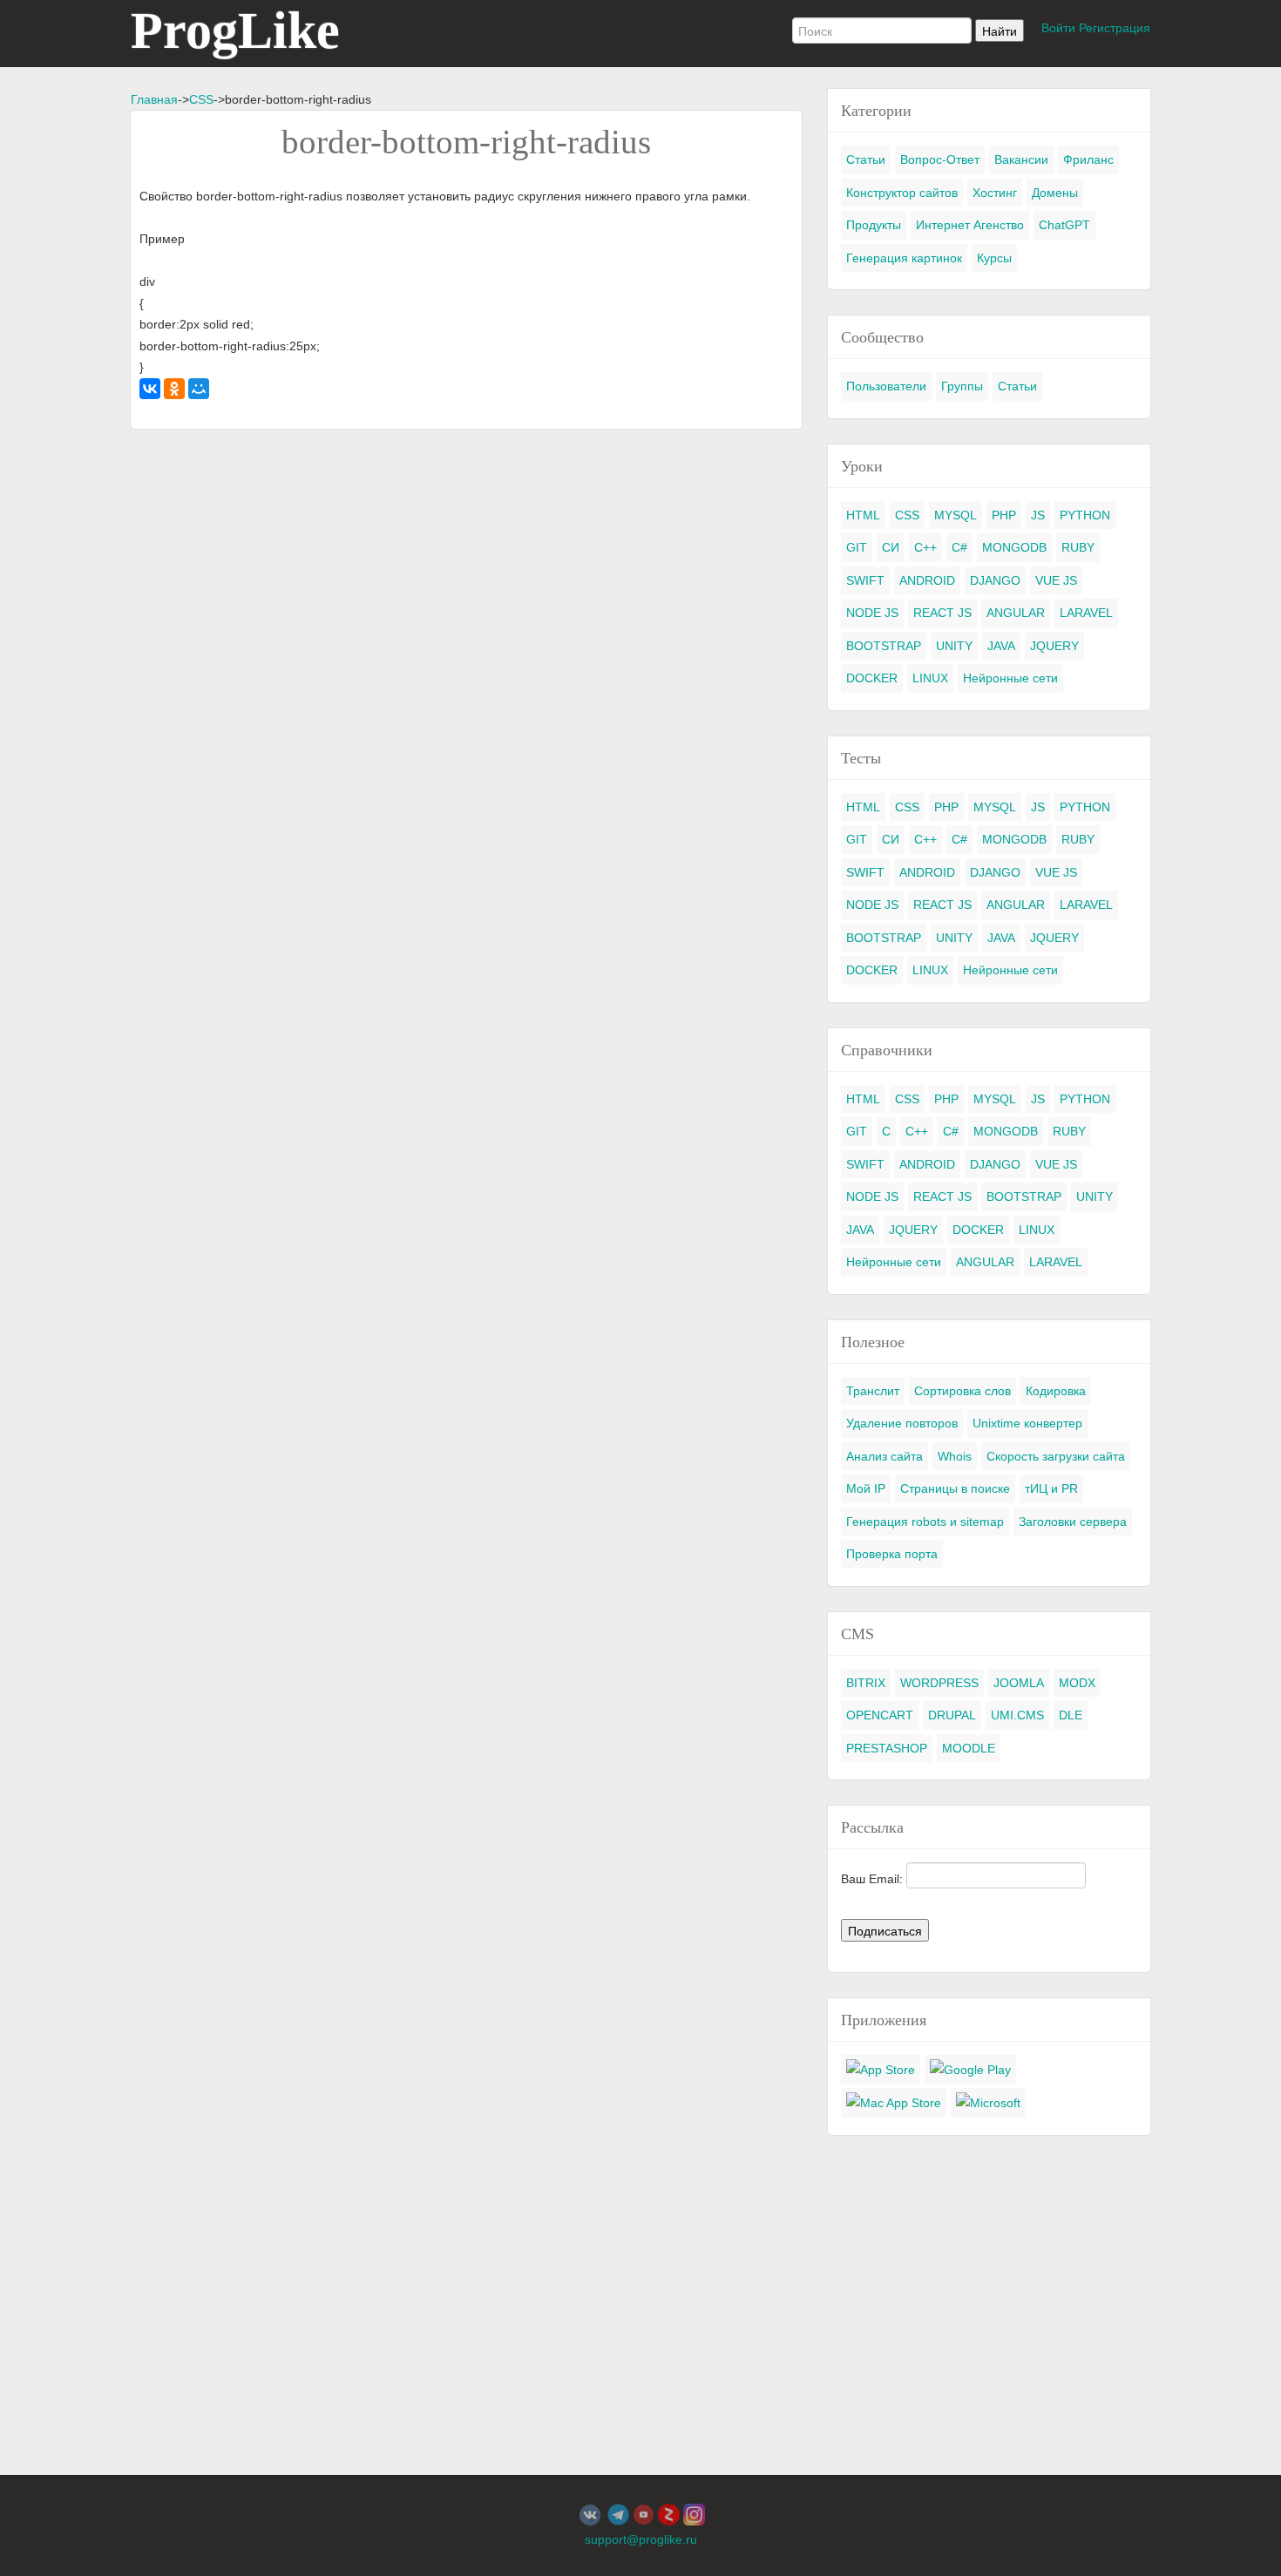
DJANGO (995, 580)
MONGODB (1014, 547)
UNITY (954, 646)
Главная (154, 99)
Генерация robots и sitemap (925, 1522)
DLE (1071, 1715)
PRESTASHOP (887, 1748)
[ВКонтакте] (150, 389)
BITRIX (866, 1683)
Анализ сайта (884, 1456)
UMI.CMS (1017, 1715)
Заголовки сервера (1073, 1522)
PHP (1004, 515)
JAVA (1001, 646)
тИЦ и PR (1051, 1488)
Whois (955, 1456)
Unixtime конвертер (1027, 1423)
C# (959, 547)
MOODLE (969, 1748)
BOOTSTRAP (884, 646)
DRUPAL (952, 1715)
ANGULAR (1016, 613)
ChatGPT (1064, 225)
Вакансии (1021, 159)
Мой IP (866, 1488)
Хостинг (995, 193)
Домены (1055, 193)
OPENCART (880, 1715)
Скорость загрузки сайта (1056, 1456)
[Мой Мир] (199, 389)
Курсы (994, 258)
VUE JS (1056, 580)
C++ (925, 547)
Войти (1058, 28)
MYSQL (956, 515)
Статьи (866, 159)
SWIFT (865, 580)
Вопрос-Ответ (940, 159)
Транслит (873, 1391)
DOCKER (872, 678)
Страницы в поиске (955, 1488)
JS (1038, 515)
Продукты (874, 225)
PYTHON (1085, 515)
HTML (863, 515)
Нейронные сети (1010, 678)
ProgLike (235, 31)
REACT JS (942, 613)
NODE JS (872, 613)
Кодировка (1056, 1391)
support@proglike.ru (641, 2539)
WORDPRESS (939, 1683)
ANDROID (927, 580)
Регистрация (1115, 28)
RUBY (1078, 547)
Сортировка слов (962, 1391)
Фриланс (1088, 159)
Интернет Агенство (970, 225)
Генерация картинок (904, 258)
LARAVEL (1086, 613)
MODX (1077, 1683)
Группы (962, 386)
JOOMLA (1019, 1683)
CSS (201, 99)
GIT (857, 547)
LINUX (930, 678)
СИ (891, 547)
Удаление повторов (902, 1423)
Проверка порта (892, 1554)
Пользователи (886, 386)
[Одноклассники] (174, 389)
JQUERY (1054, 646)
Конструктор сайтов (902, 193)
